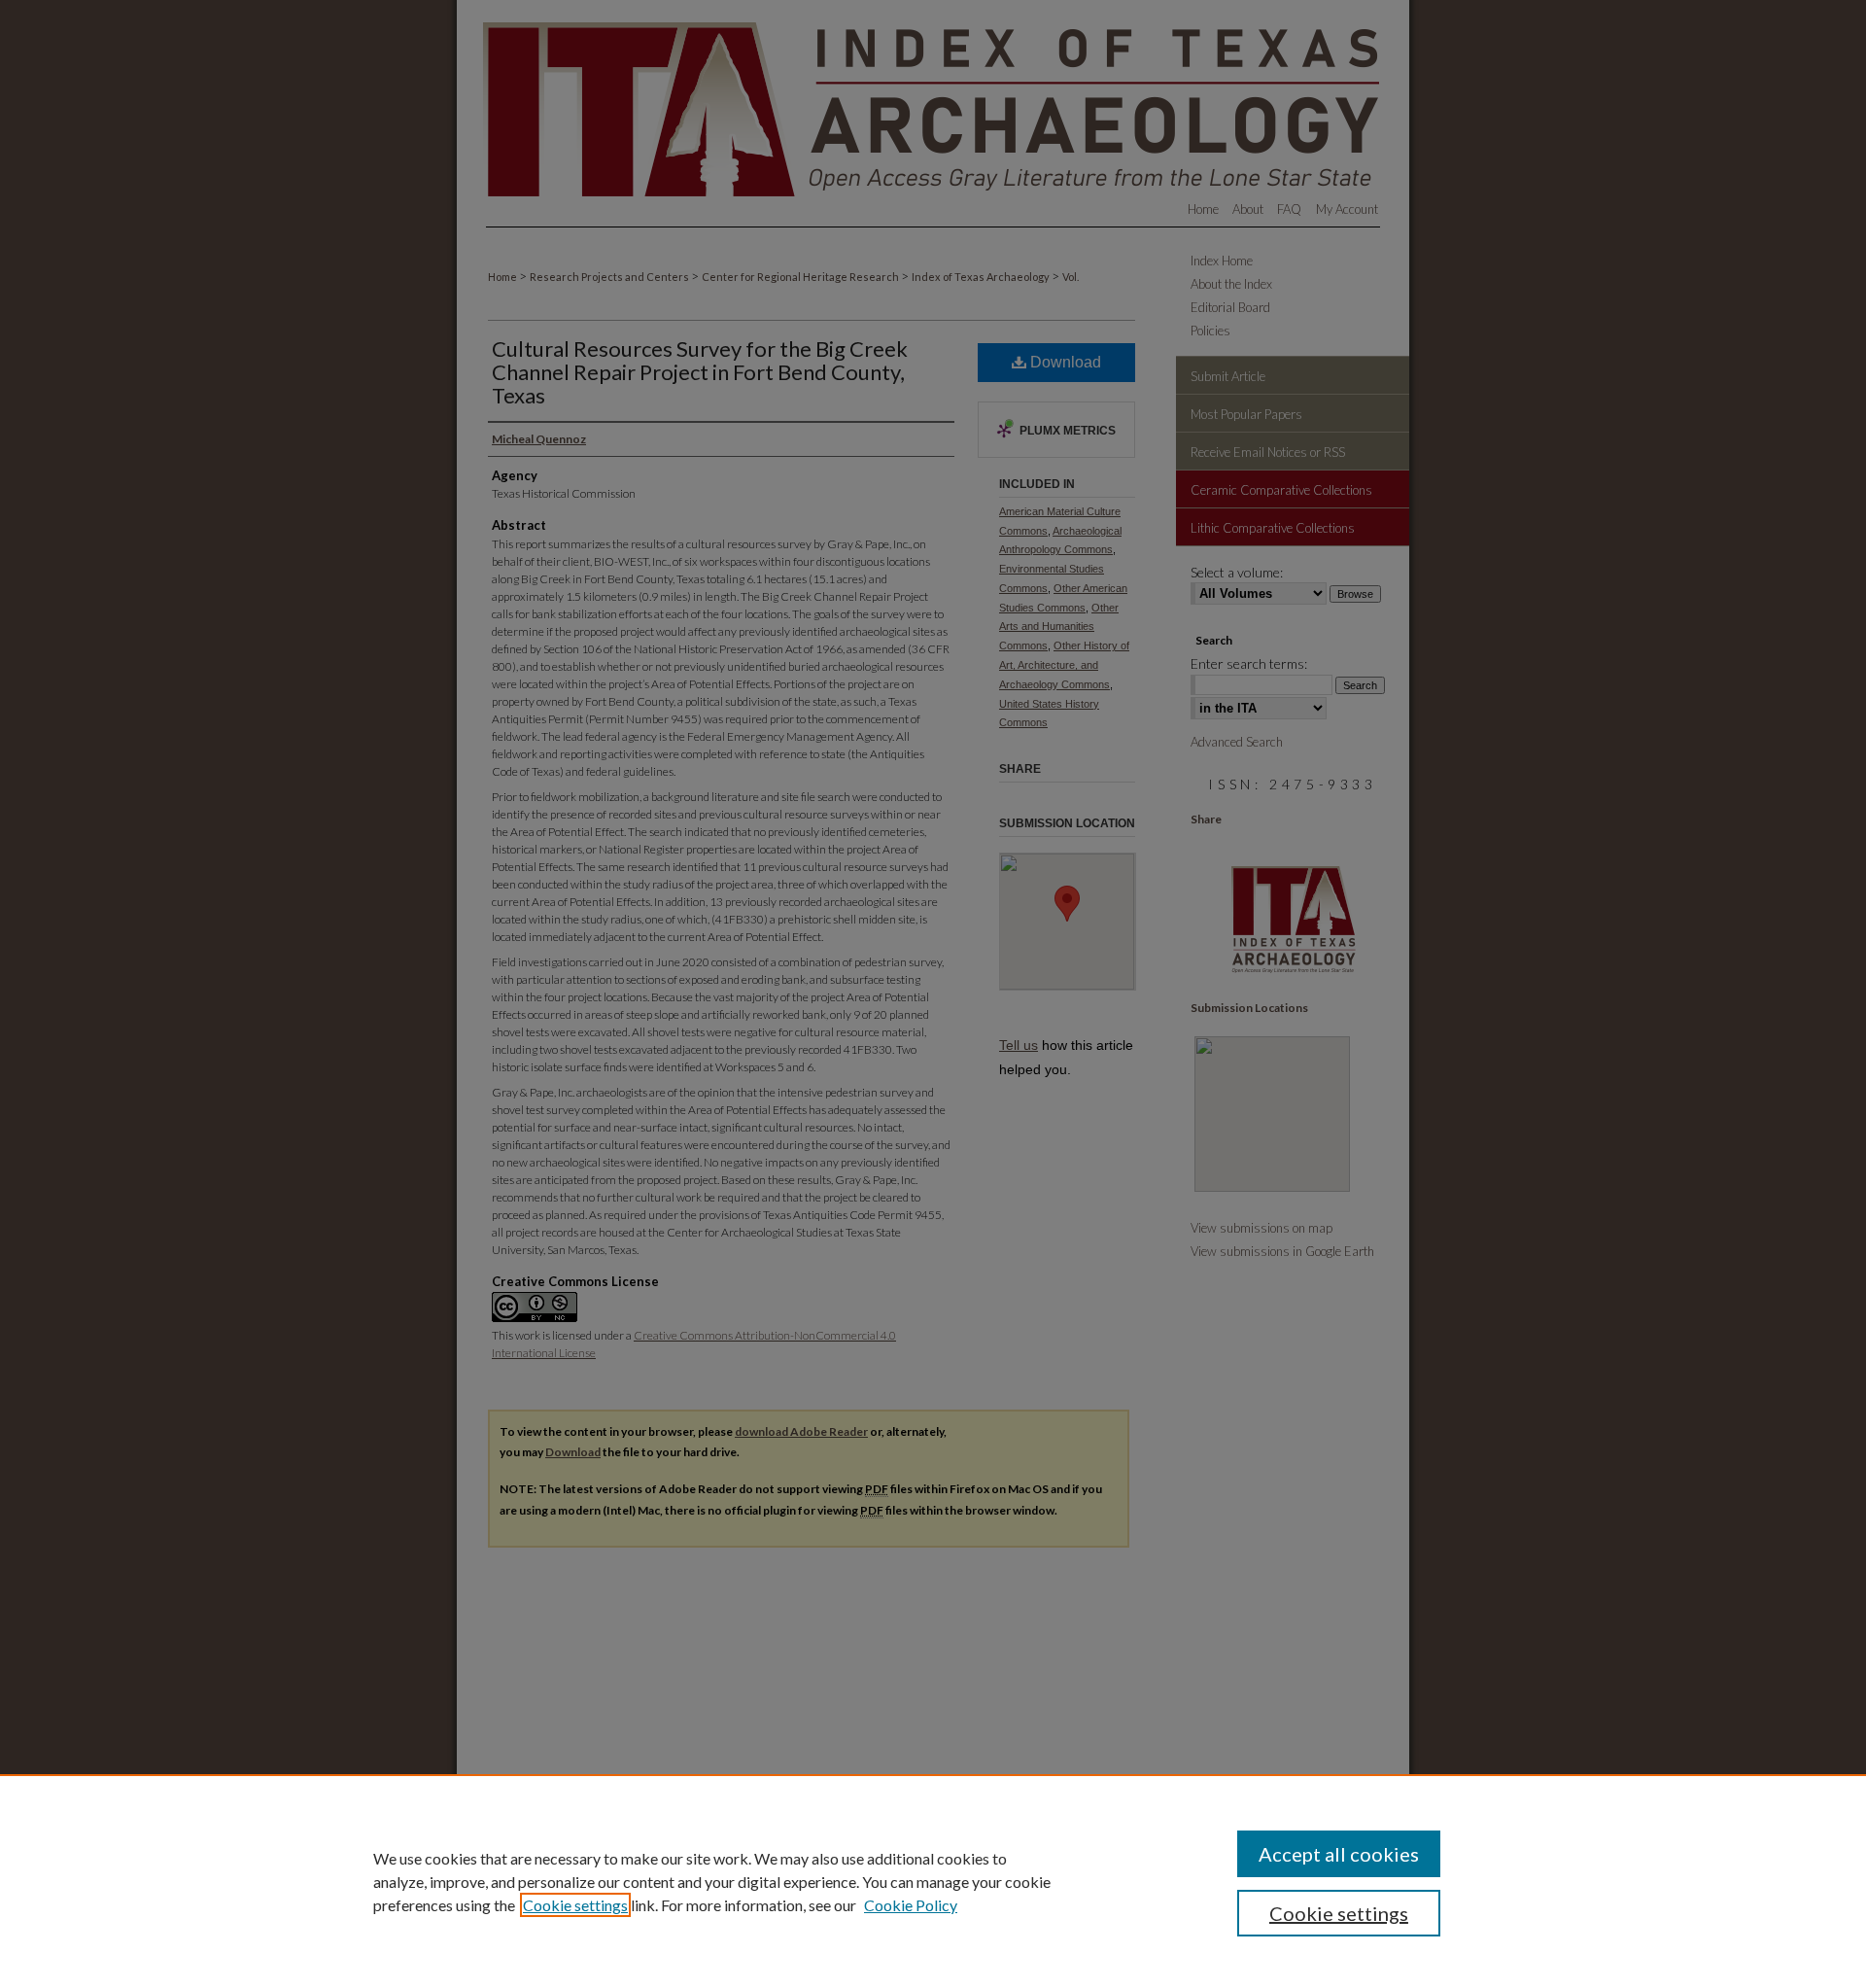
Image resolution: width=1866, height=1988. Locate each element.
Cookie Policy (911, 1905)
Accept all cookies (1339, 1854)
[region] (933, 1881)
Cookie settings (575, 1905)
